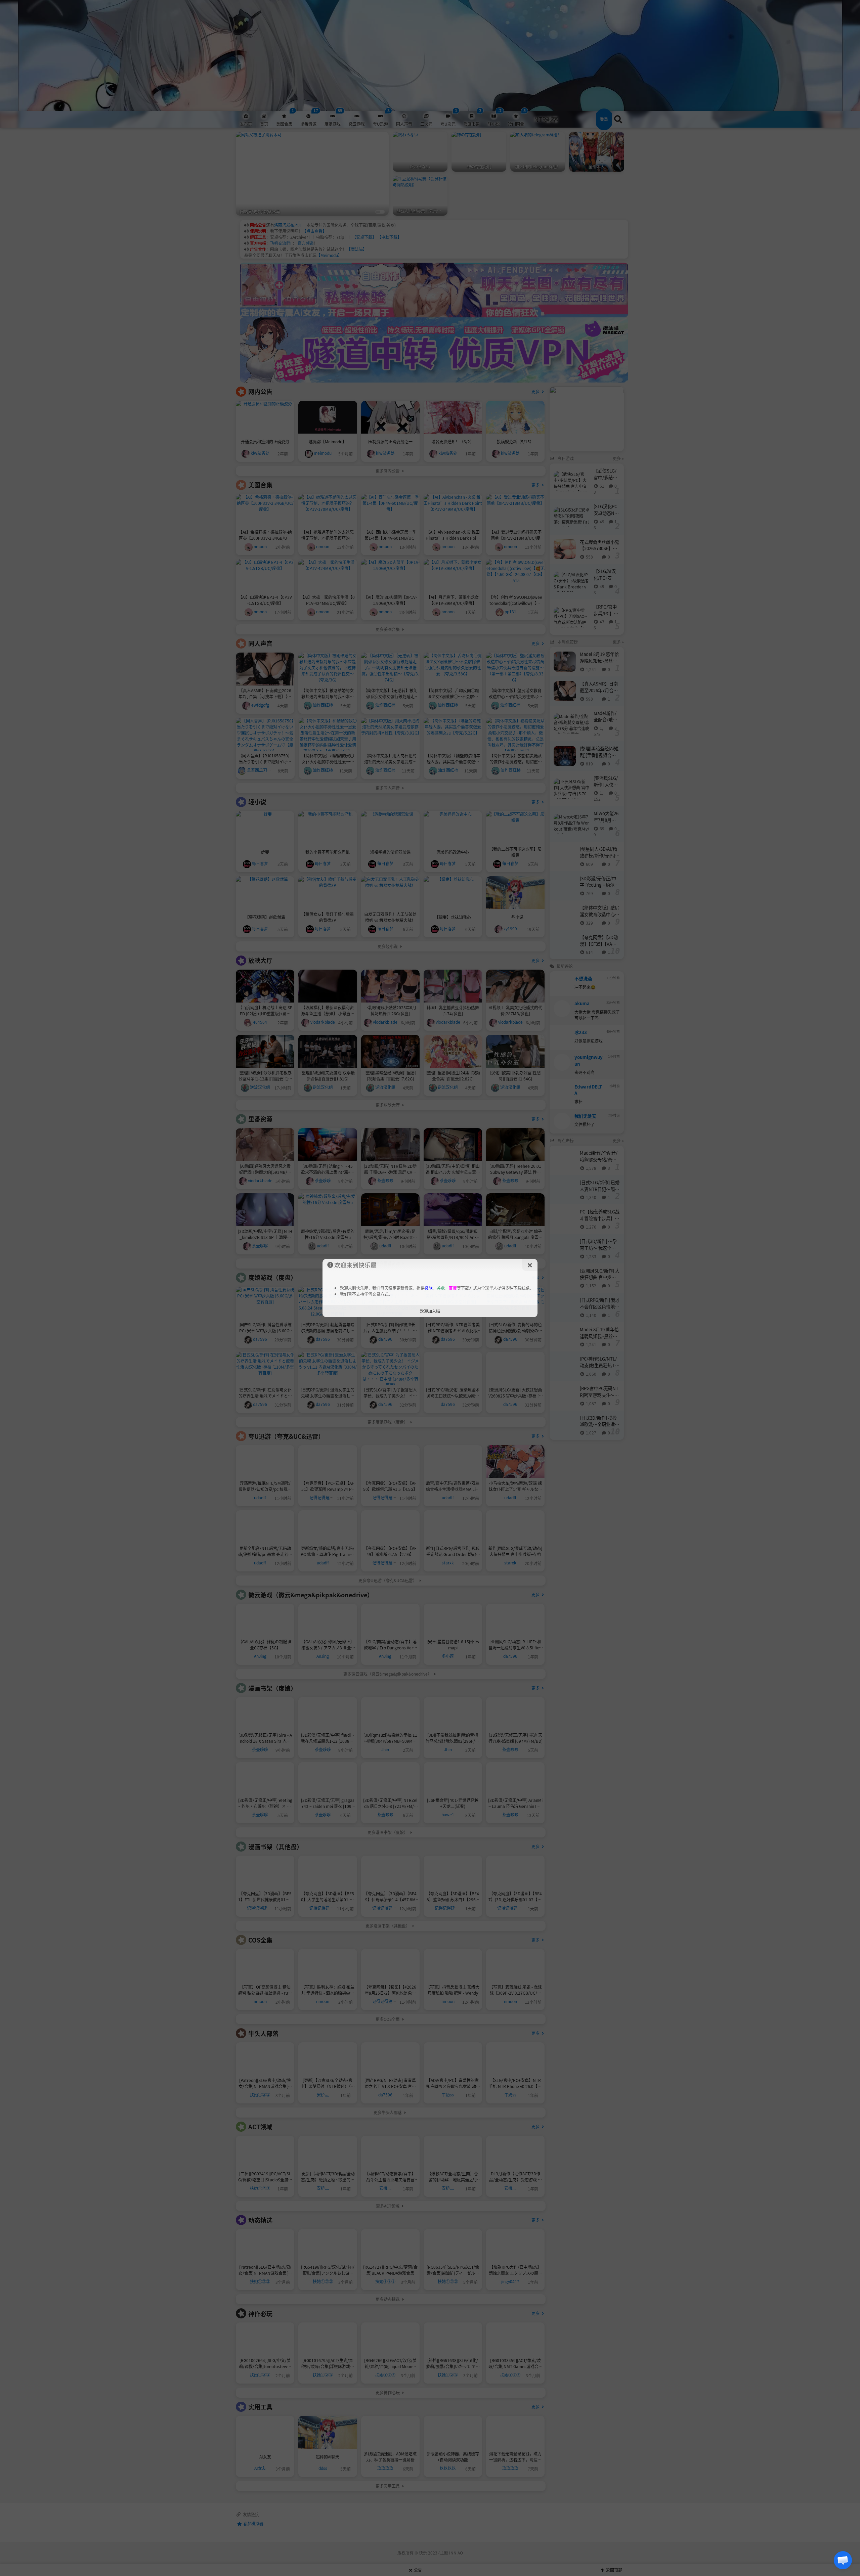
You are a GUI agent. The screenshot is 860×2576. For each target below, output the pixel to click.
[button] (843, 2560)
